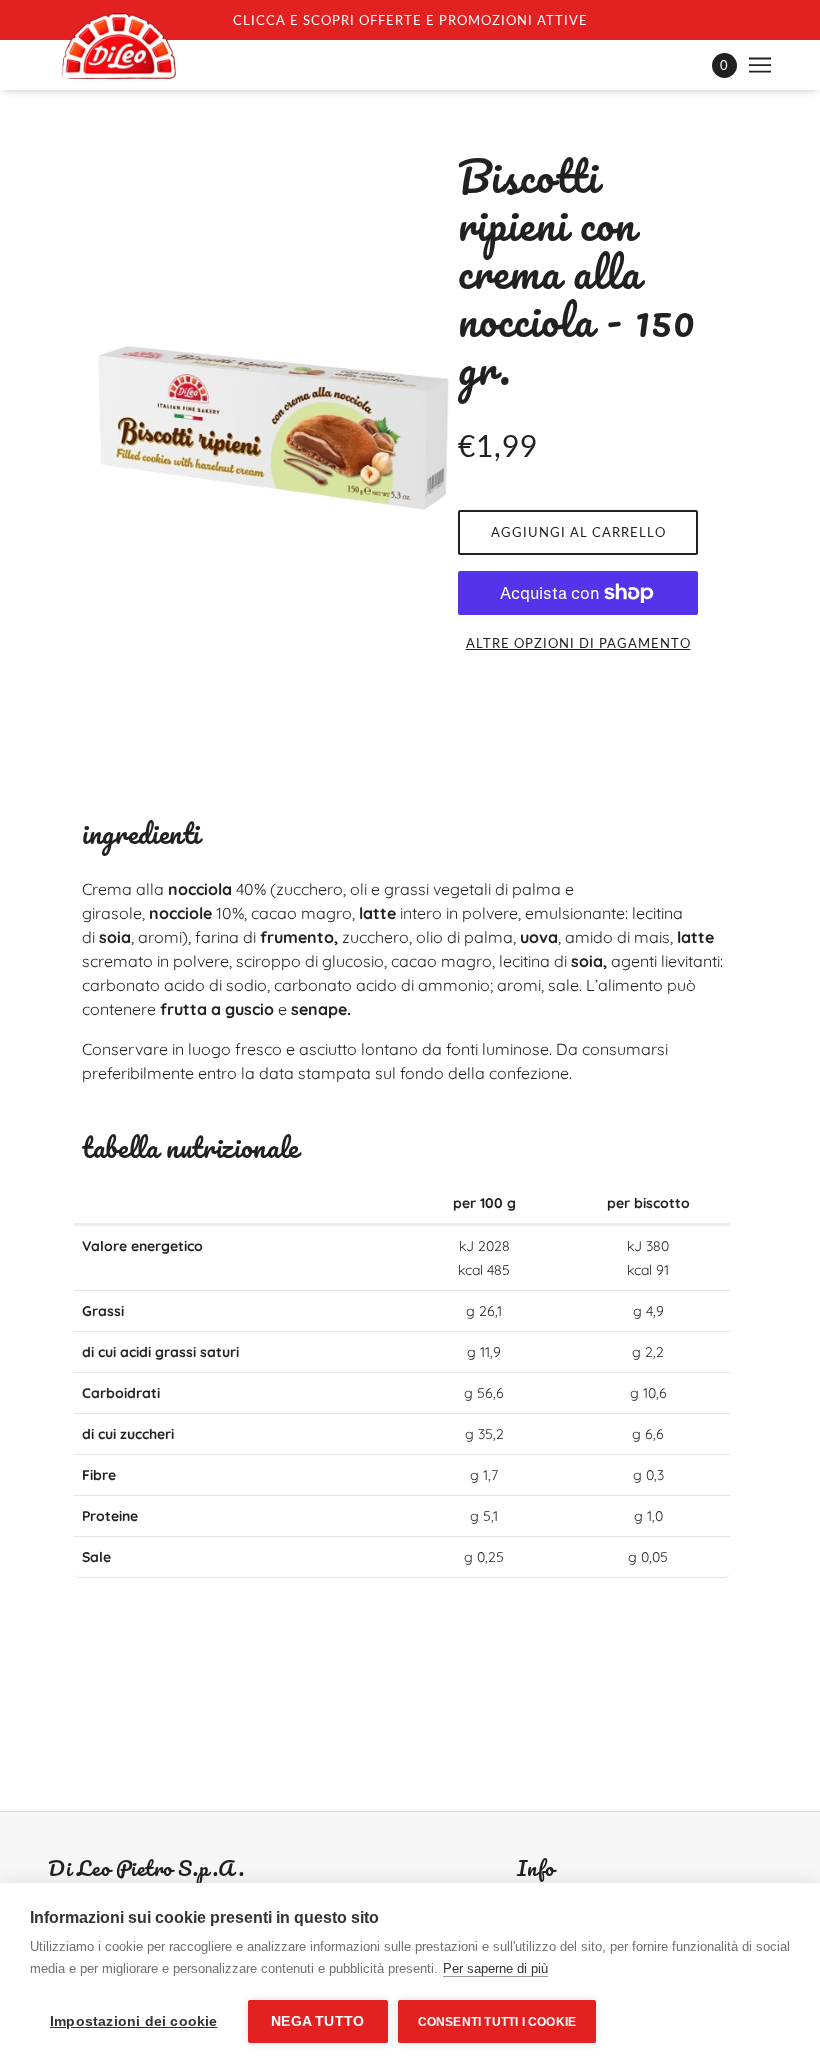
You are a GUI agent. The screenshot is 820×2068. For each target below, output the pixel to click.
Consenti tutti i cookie (497, 2022)
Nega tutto (317, 2021)
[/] (119, 46)
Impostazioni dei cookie (134, 2021)
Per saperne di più (495, 1968)
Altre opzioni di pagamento (578, 643)
